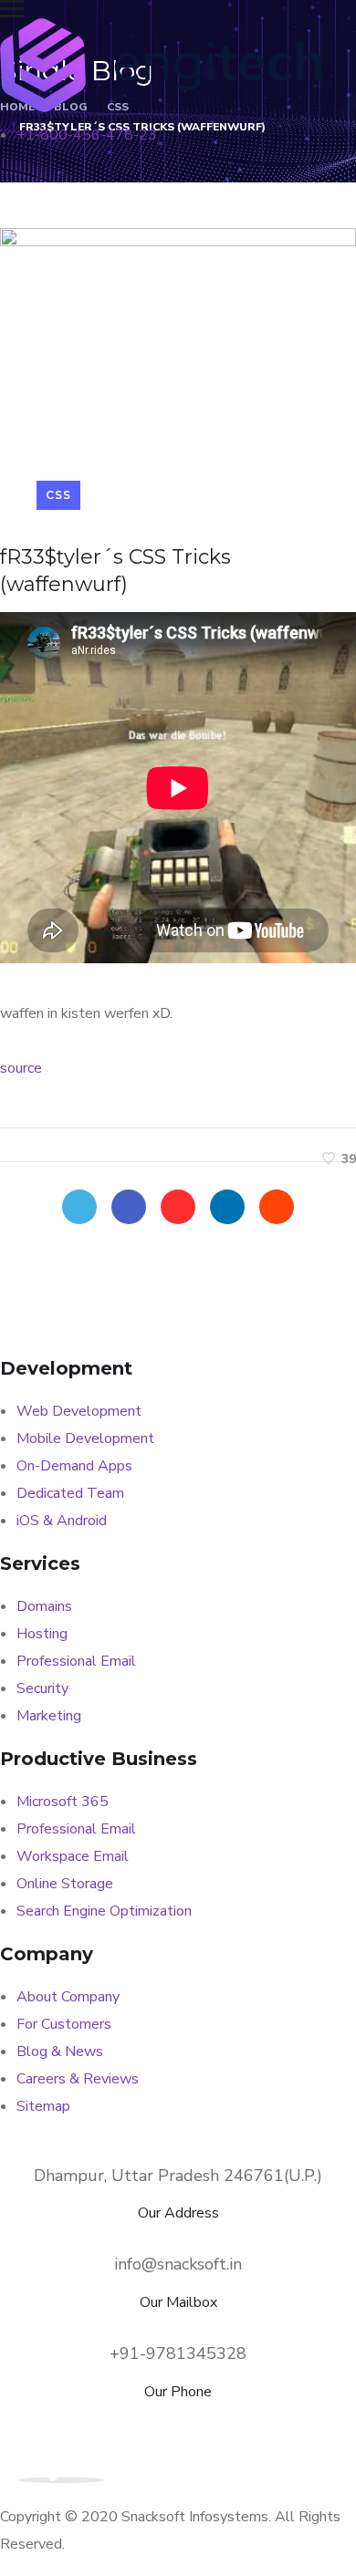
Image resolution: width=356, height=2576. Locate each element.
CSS (58, 495)
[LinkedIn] (227, 1207)
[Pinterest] (178, 1207)
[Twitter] (79, 1207)
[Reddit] (277, 1207)
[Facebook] (129, 1207)
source (21, 1068)
